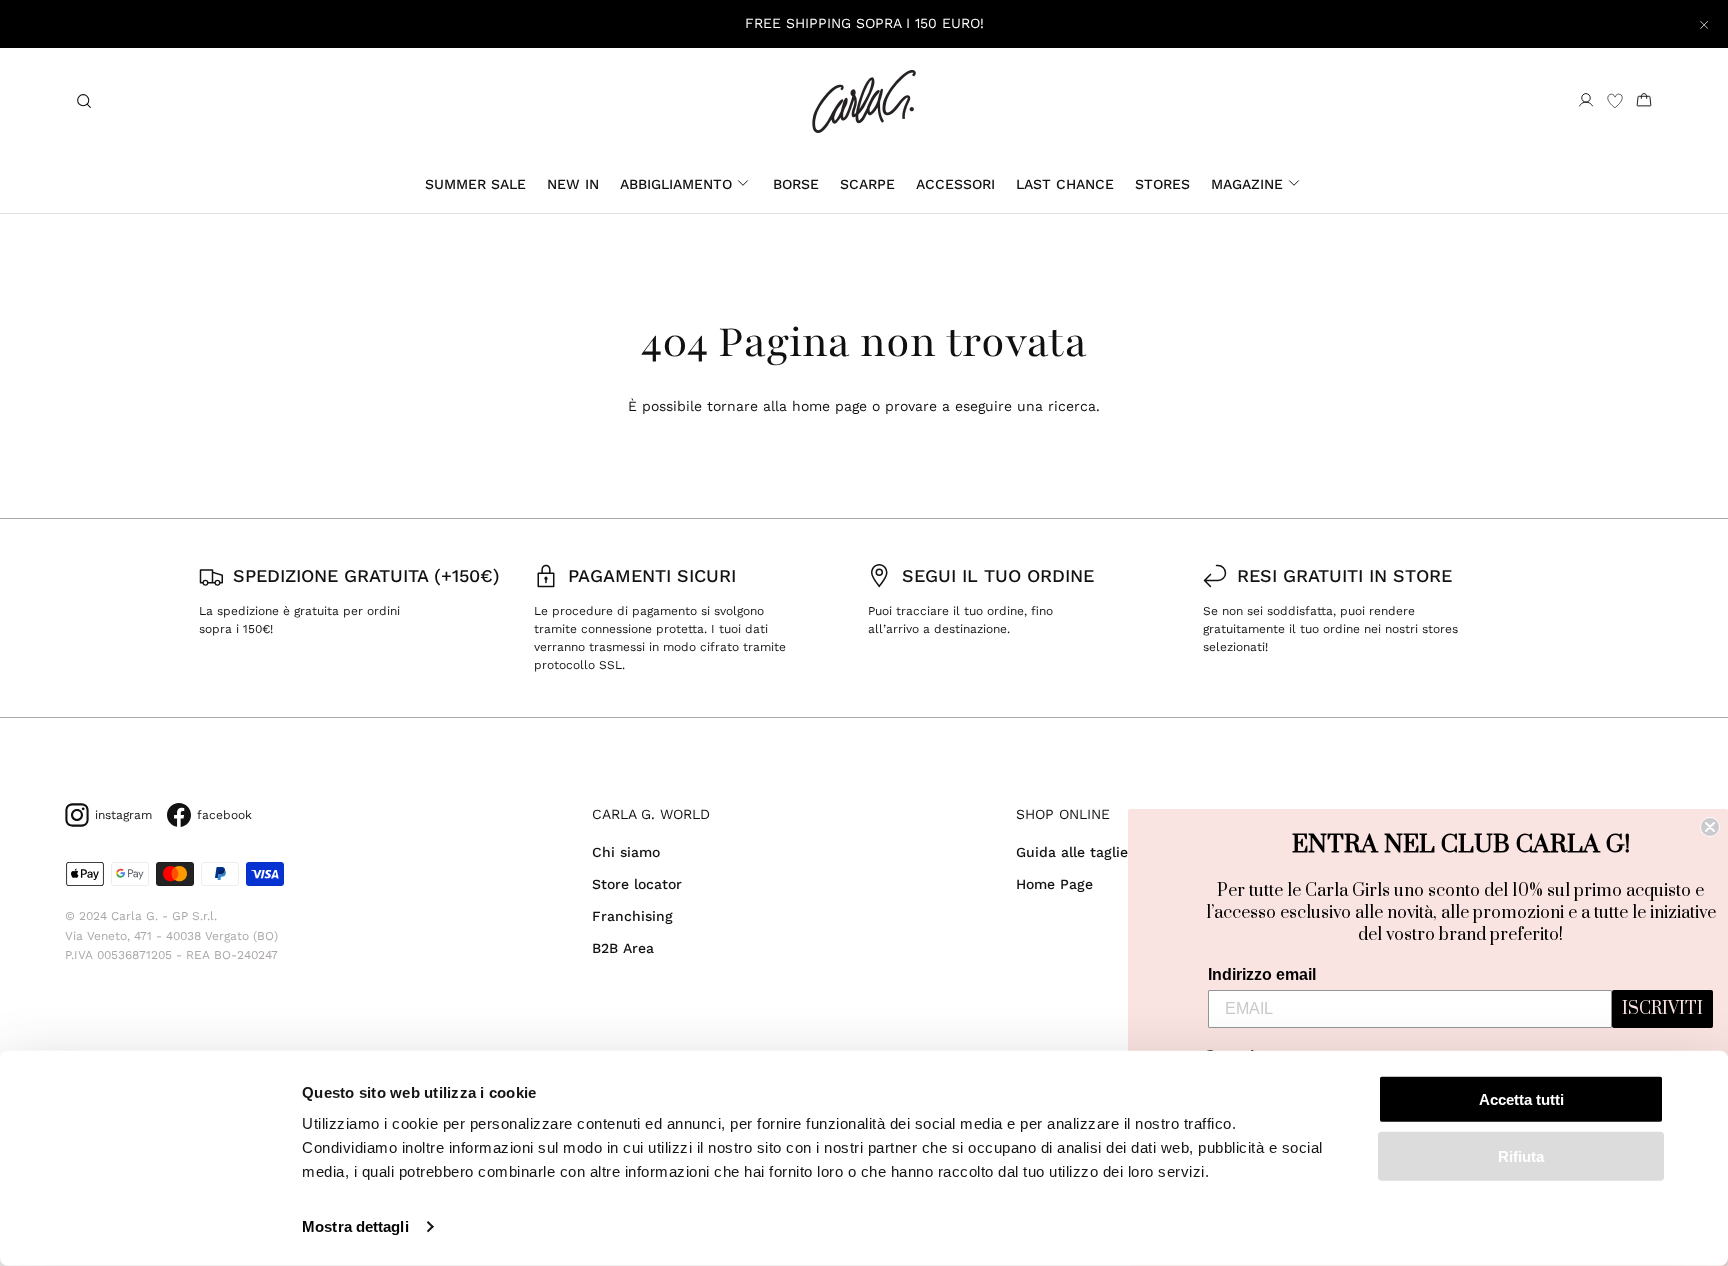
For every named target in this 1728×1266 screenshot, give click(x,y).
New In (573, 184)
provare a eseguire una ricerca (990, 406)
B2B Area (623, 948)
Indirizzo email (1262, 974)
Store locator (637, 884)
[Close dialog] (1710, 827)
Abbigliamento (676, 184)
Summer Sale (475, 184)
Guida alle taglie (1072, 852)
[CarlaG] (864, 101)
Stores (1162, 184)
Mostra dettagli (355, 1226)
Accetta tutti (1521, 1099)
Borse (796, 184)
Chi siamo (626, 852)
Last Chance (1065, 184)
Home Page (1054, 884)
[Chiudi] (1704, 24)
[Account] (1586, 101)
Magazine (1247, 184)
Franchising (632, 916)
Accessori (955, 184)
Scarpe (867, 184)
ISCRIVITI (1662, 1009)
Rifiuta (1521, 1155)
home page (829, 406)
